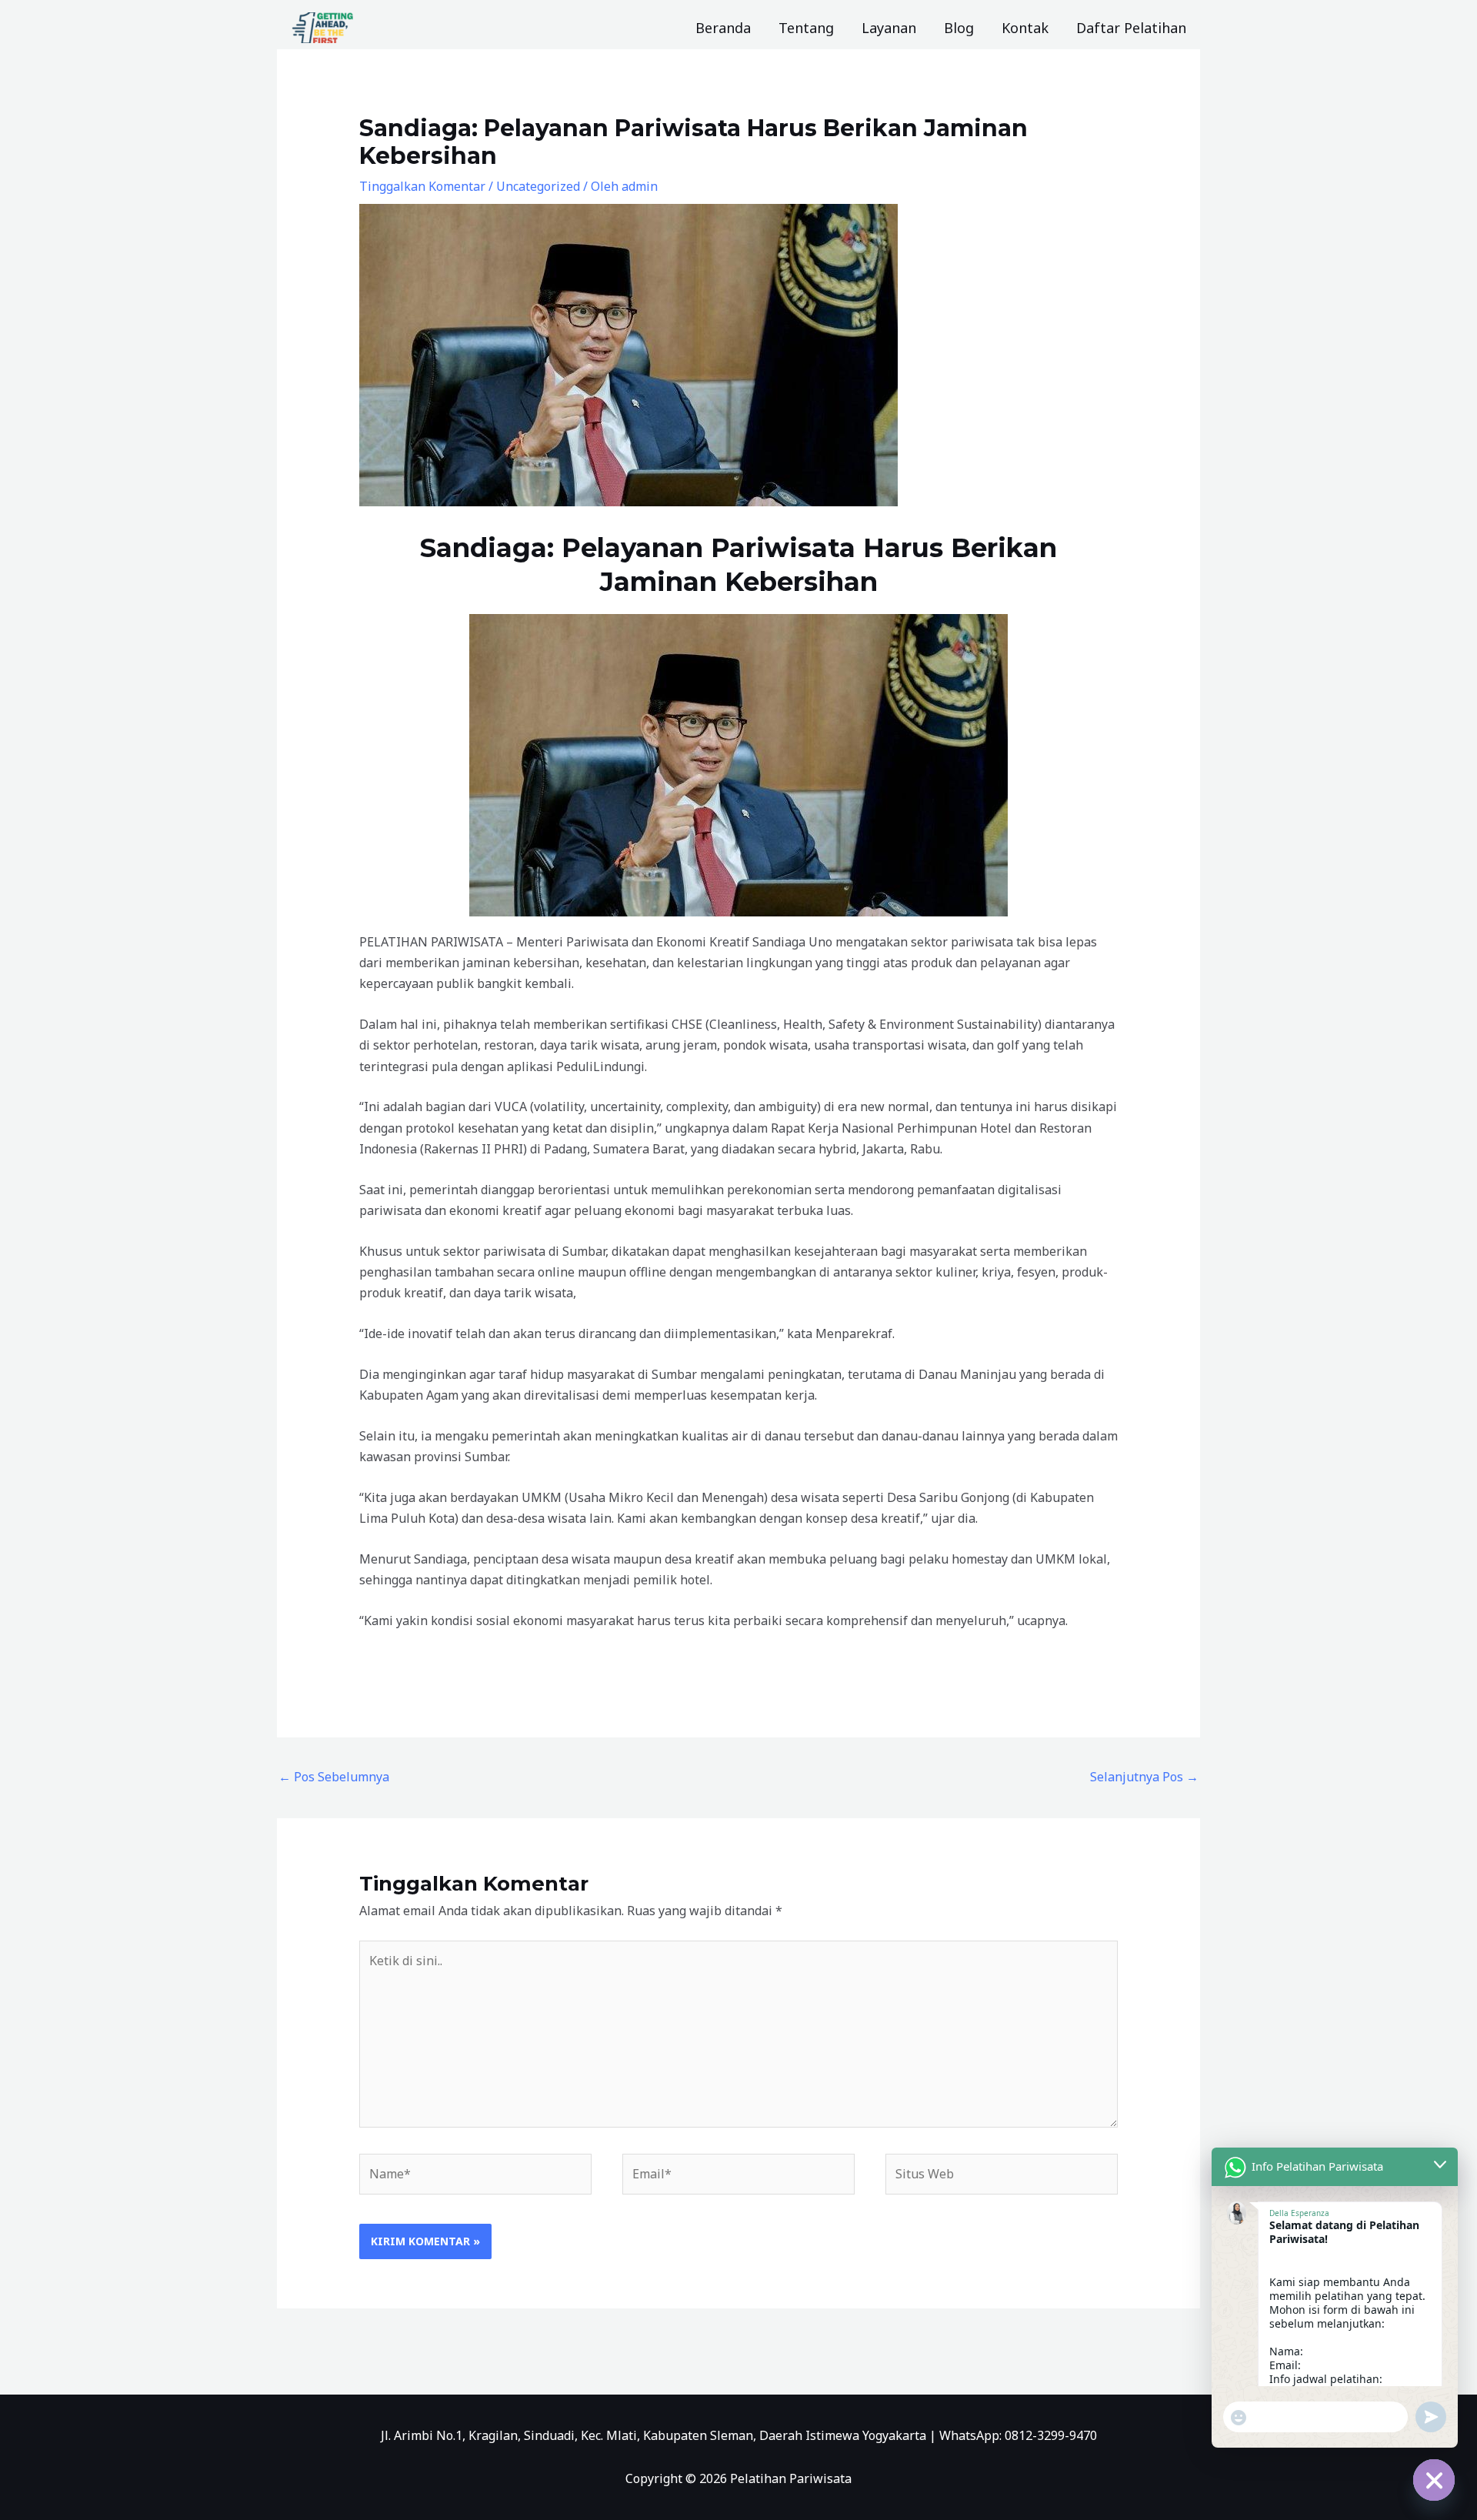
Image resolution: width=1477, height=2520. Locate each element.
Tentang (806, 28)
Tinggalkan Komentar (422, 186)
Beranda (723, 28)
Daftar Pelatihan (1131, 28)
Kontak (1025, 28)
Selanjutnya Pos (1144, 1777)
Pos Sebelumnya (334, 1777)
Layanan (889, 28)
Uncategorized (538, 186)
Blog (959, 28)
